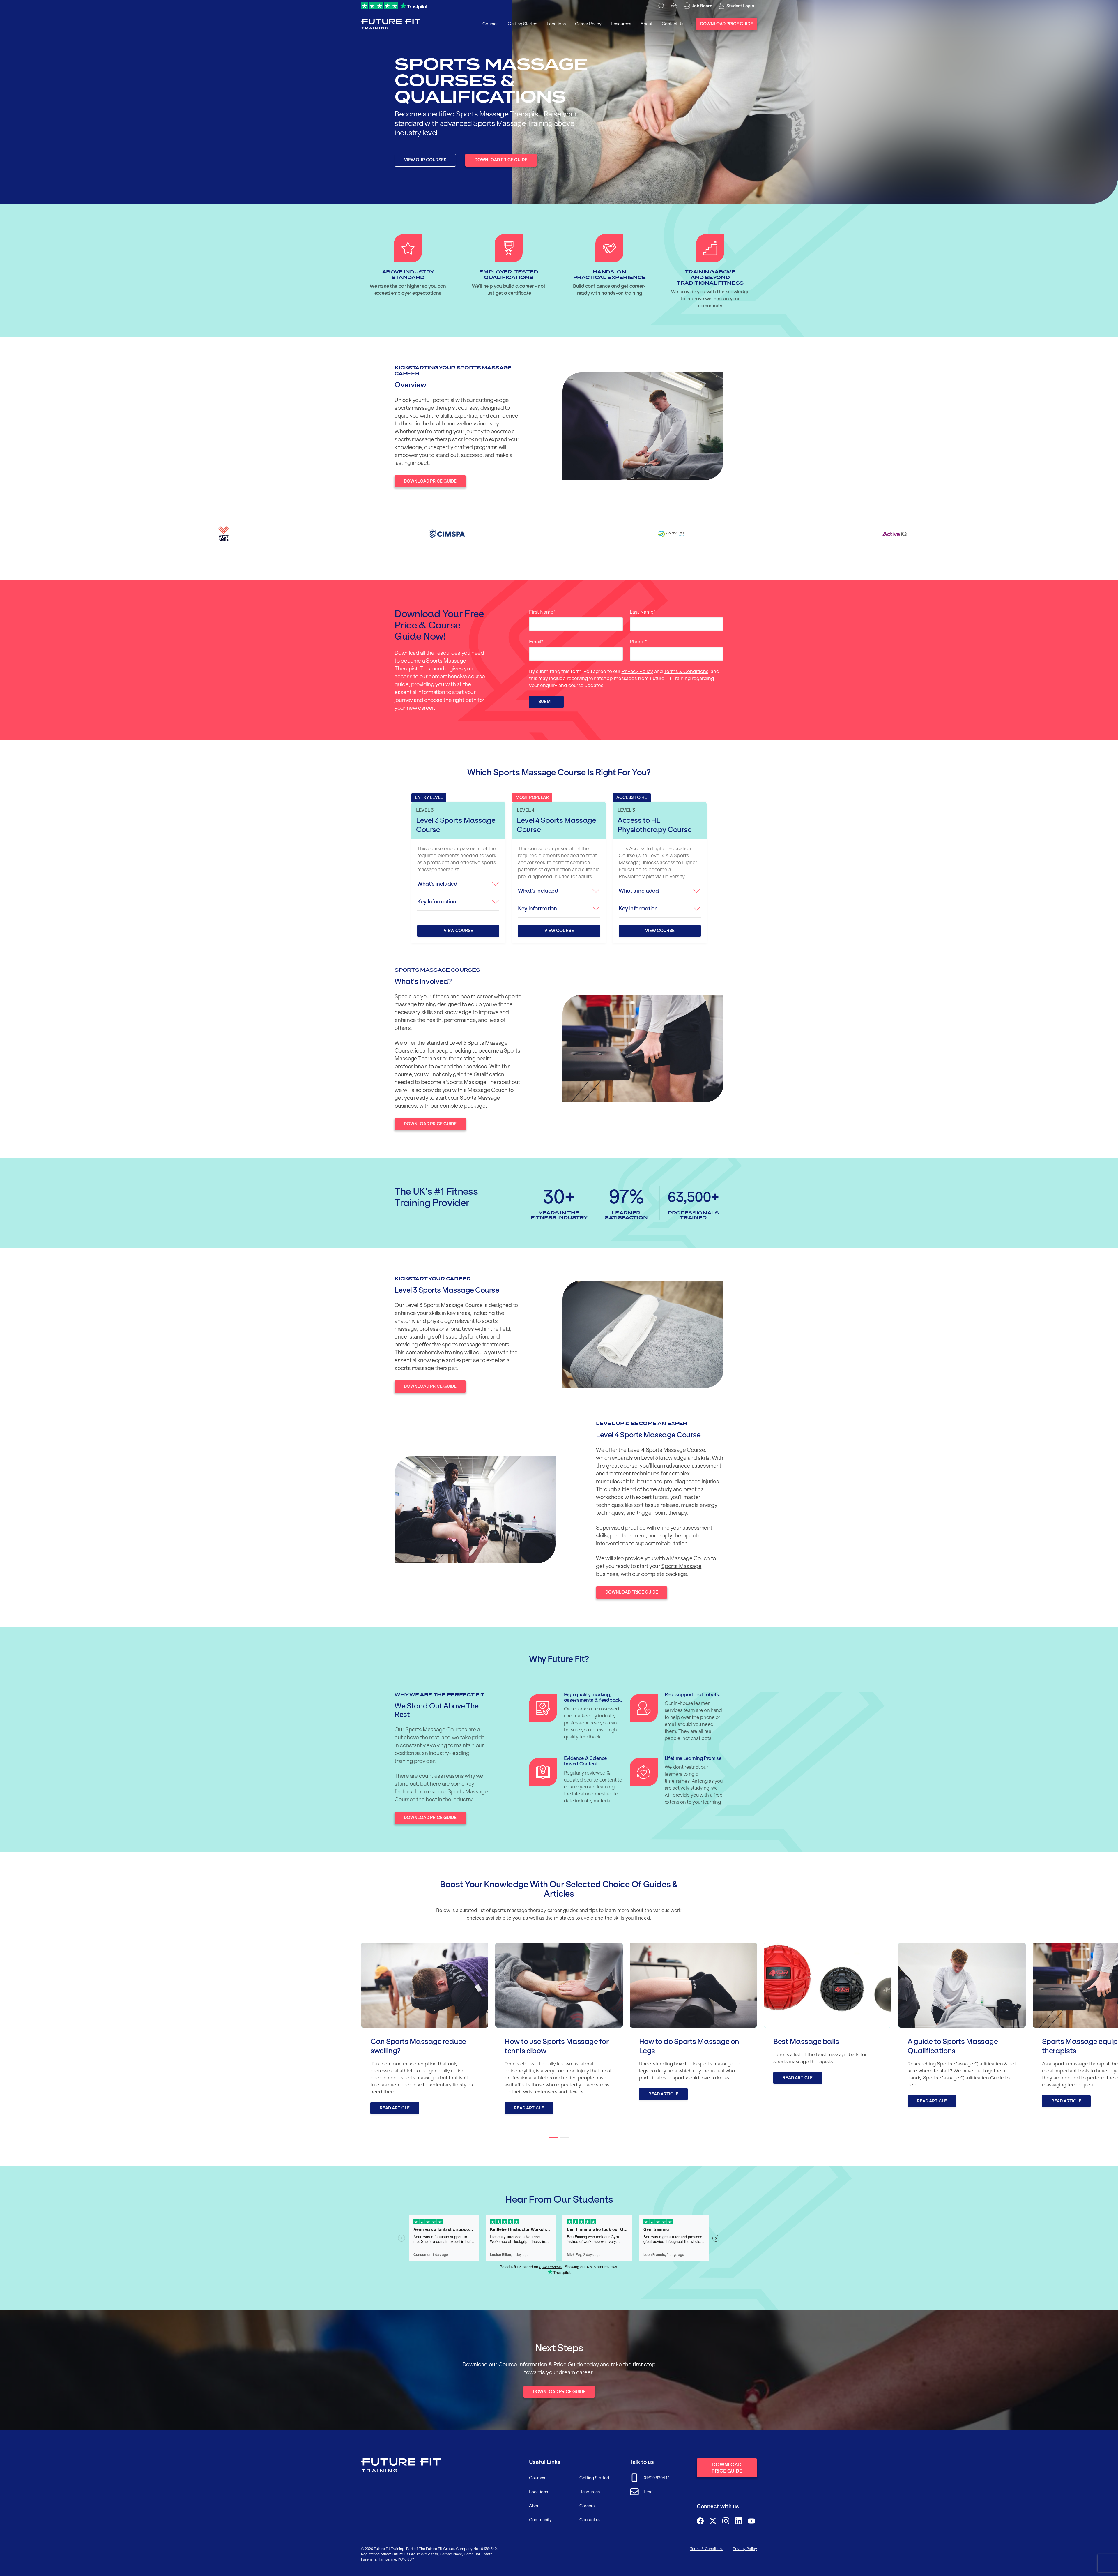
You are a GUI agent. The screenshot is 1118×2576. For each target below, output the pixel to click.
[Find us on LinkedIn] (739, 2521)
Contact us (590, 2520)
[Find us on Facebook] (700, 2521)
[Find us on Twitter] (713, 2521)
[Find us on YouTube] (751, 2521)
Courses (490, 24)
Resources (621, 24)
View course (458, 931)
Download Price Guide (727, 24)
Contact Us (673, 24)
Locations (556, 24)
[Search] (661, 6)
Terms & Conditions (686, 671)
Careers (587, 2506)
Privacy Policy (637, 671)
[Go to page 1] (553, 2137)
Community (540, 2520)
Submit (546, 702)
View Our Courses (425, 160)
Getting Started (523, 24)
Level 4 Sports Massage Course (666, 1450)
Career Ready (588, 24)
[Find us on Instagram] (726, 2521)
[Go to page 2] (565, 2137)
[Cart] (674, 6)
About (646, 24)
